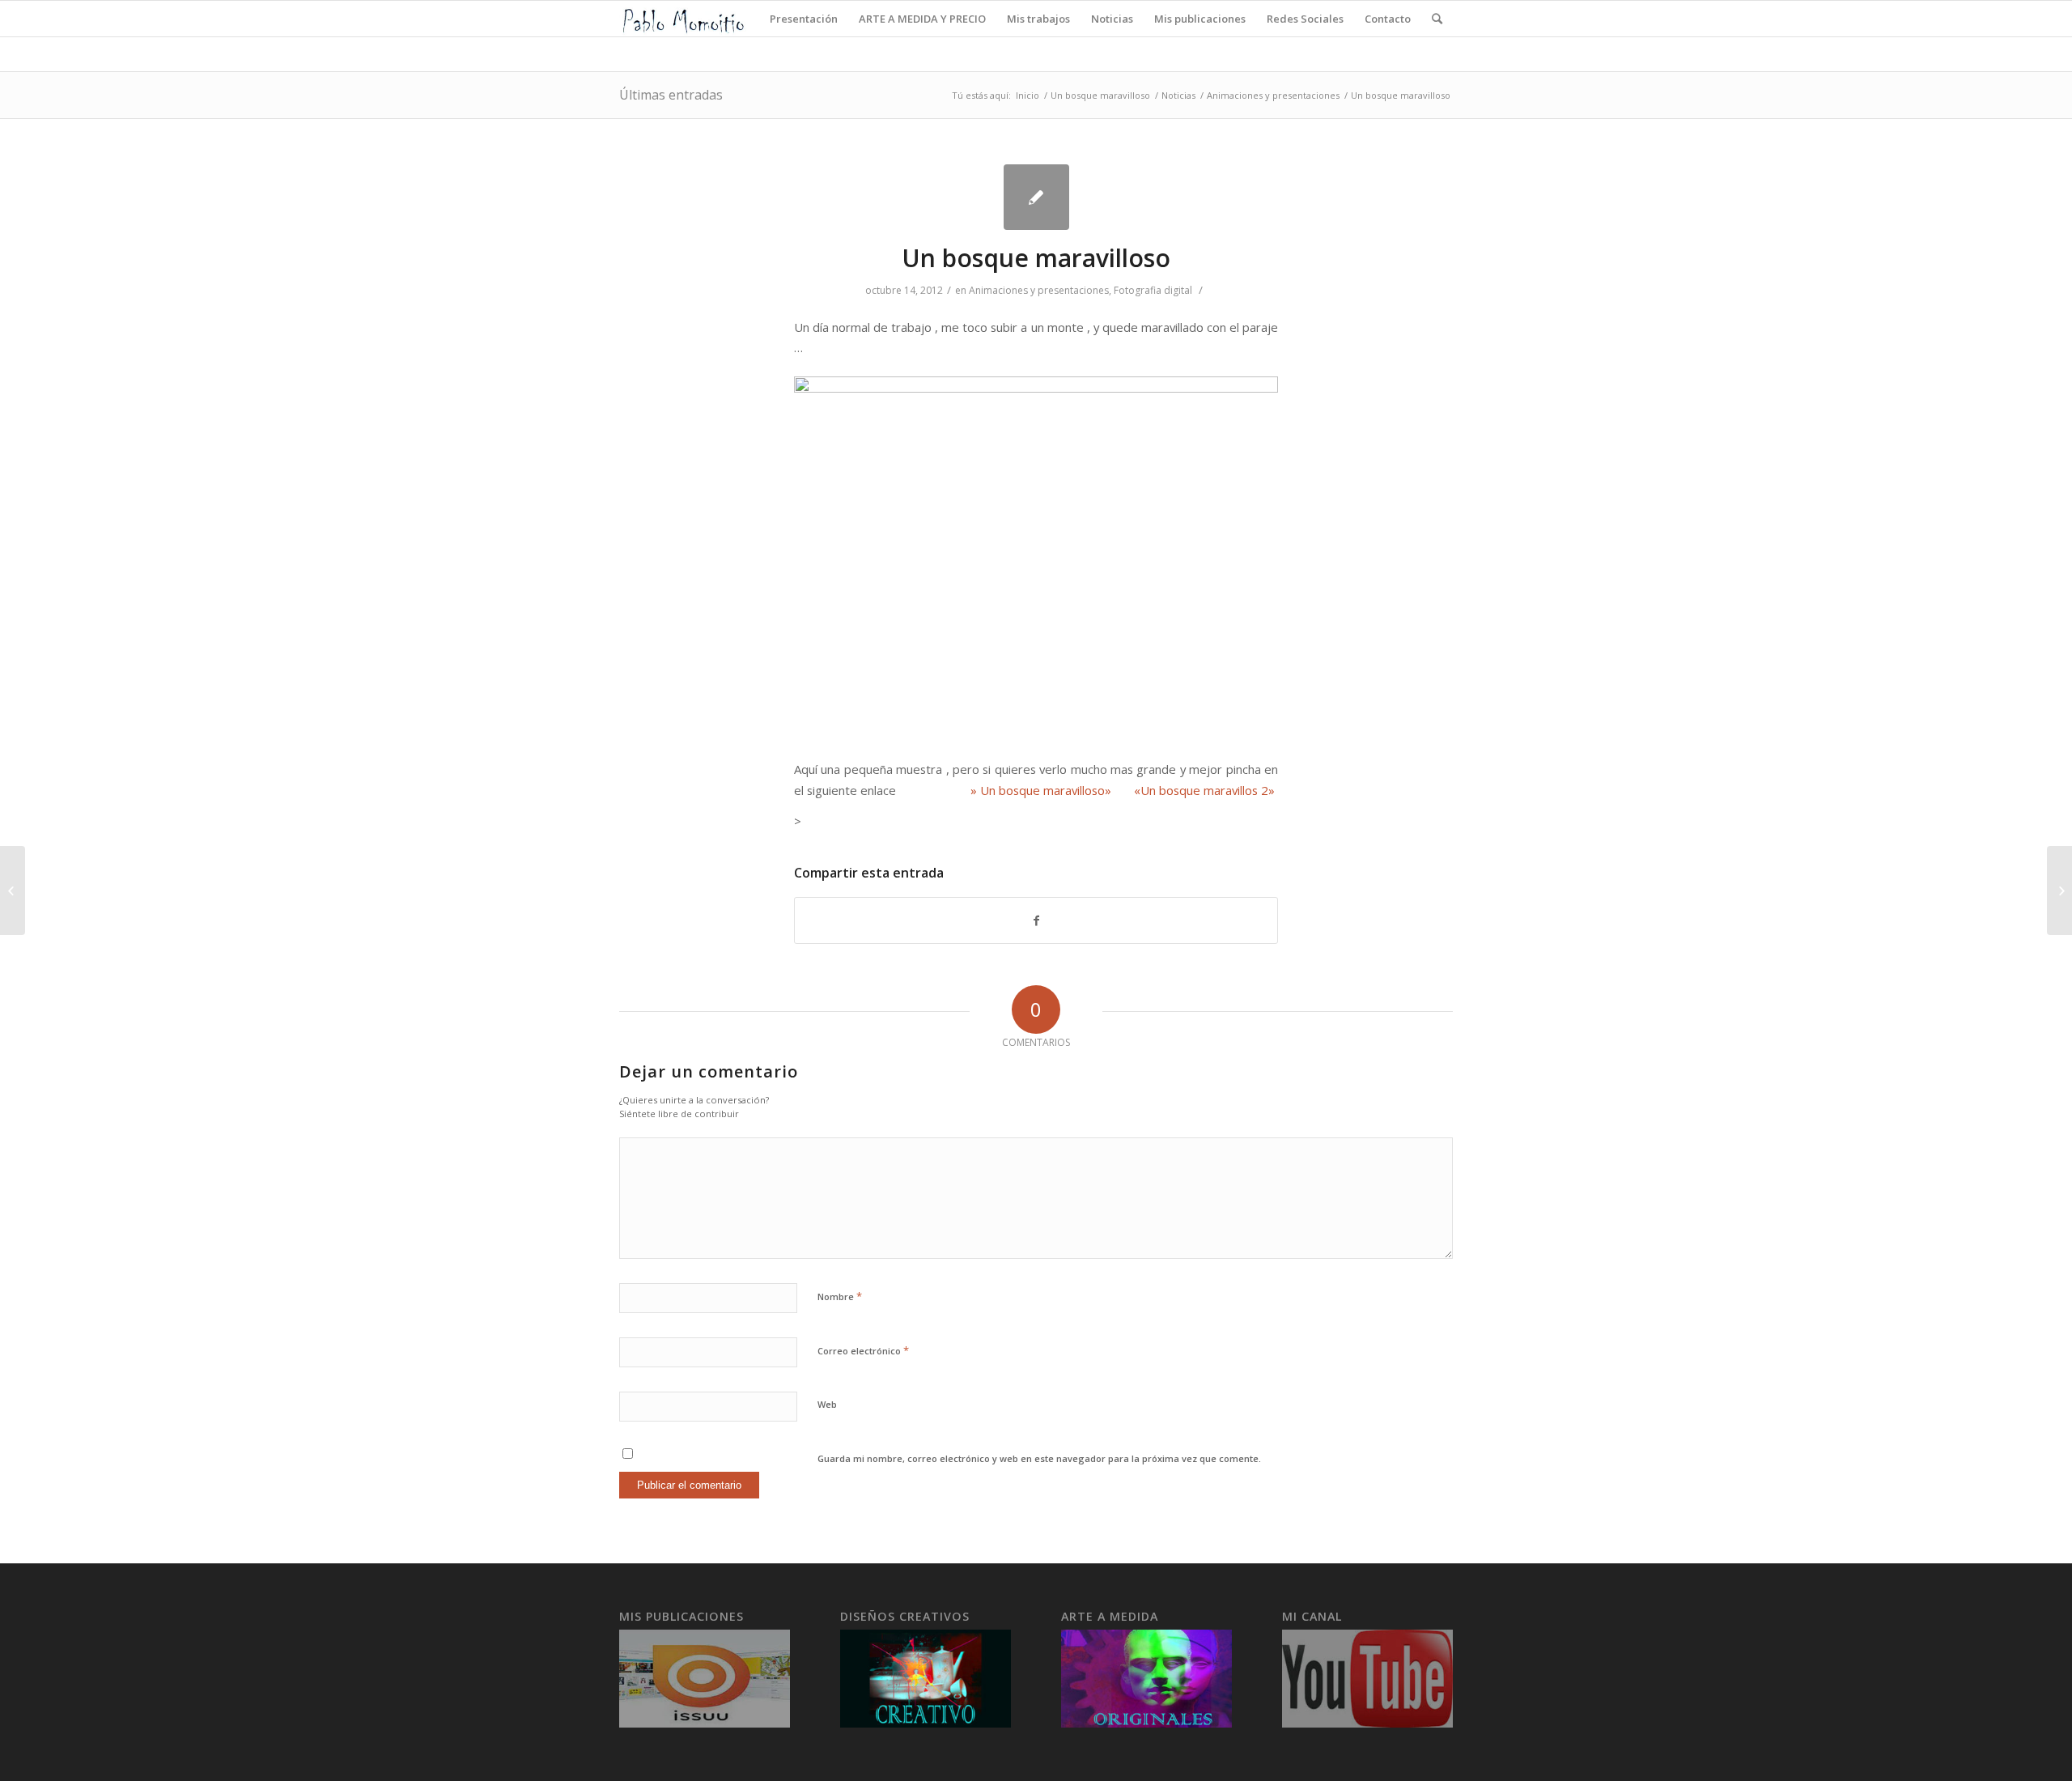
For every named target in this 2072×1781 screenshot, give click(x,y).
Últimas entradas (671, 95)
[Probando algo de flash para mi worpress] (13, 890)
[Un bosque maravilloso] (1036, 197)
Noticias (1178, 95)
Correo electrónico (863, 1350)
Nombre (840, 1296)
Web (827, 1404)
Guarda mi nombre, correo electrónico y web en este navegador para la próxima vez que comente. (1039, 1458)
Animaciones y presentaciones (1273, 95)
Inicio (1028, 95)
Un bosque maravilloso (1100, 95)
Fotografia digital (1153, 290)
